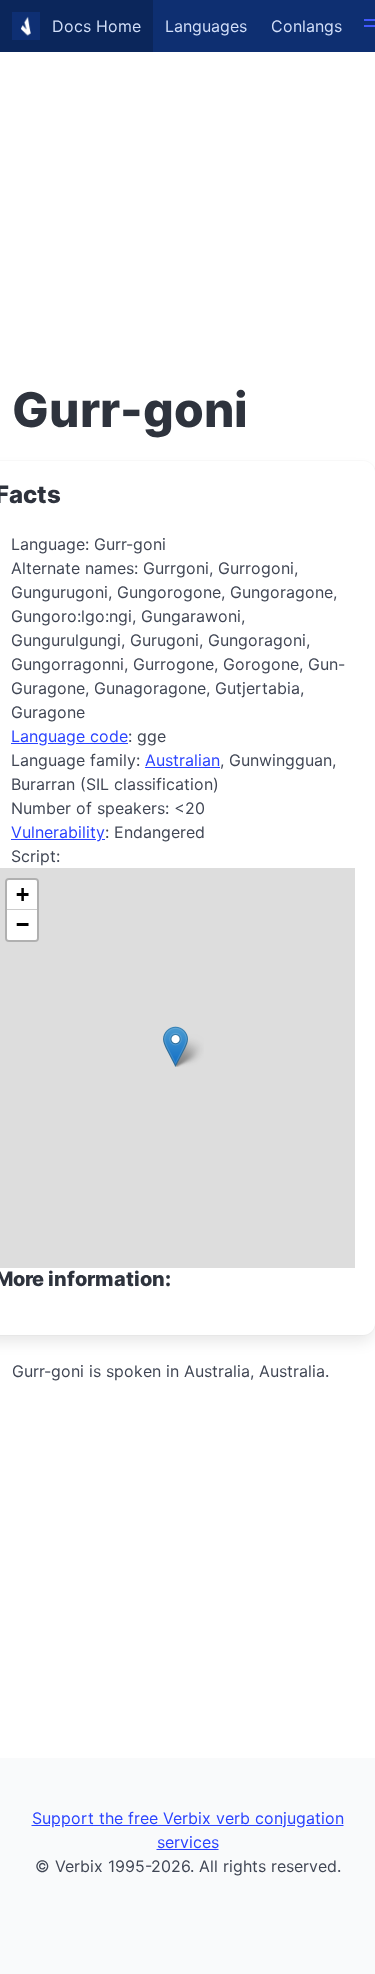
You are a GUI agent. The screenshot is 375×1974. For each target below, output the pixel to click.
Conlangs (306, 26)
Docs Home (96, 26)
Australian (182, 760)
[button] (175, 1046)
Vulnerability (58, 832)
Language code (69, 736)
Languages (206, 26)
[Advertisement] (187, 187)
